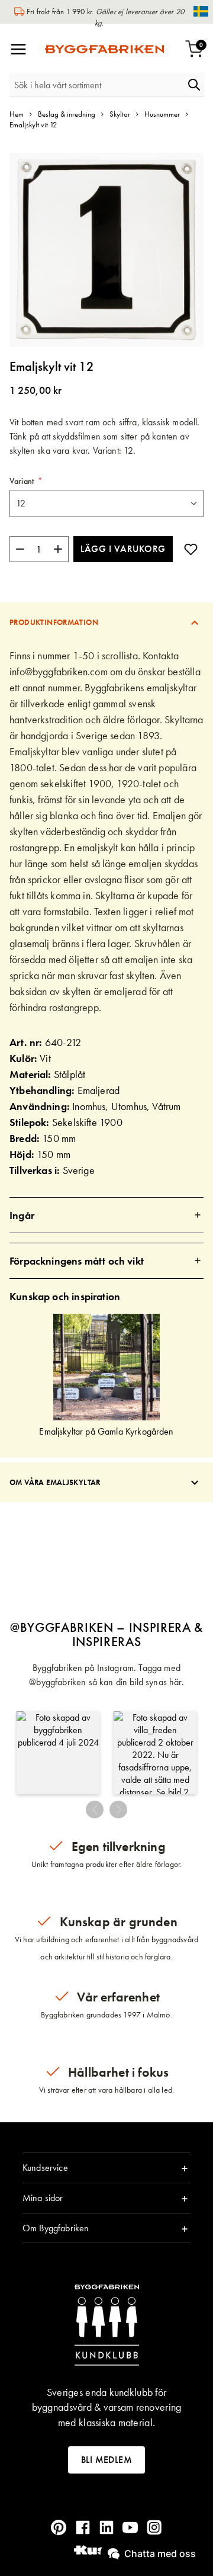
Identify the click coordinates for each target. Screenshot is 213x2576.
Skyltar (120, 114)
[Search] (194, 85)
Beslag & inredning (67, 114)
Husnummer (162, 114)
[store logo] (104, 49)
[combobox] (96, 85)
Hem (17, 114)
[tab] (106, 622)
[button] (58, 1753)
